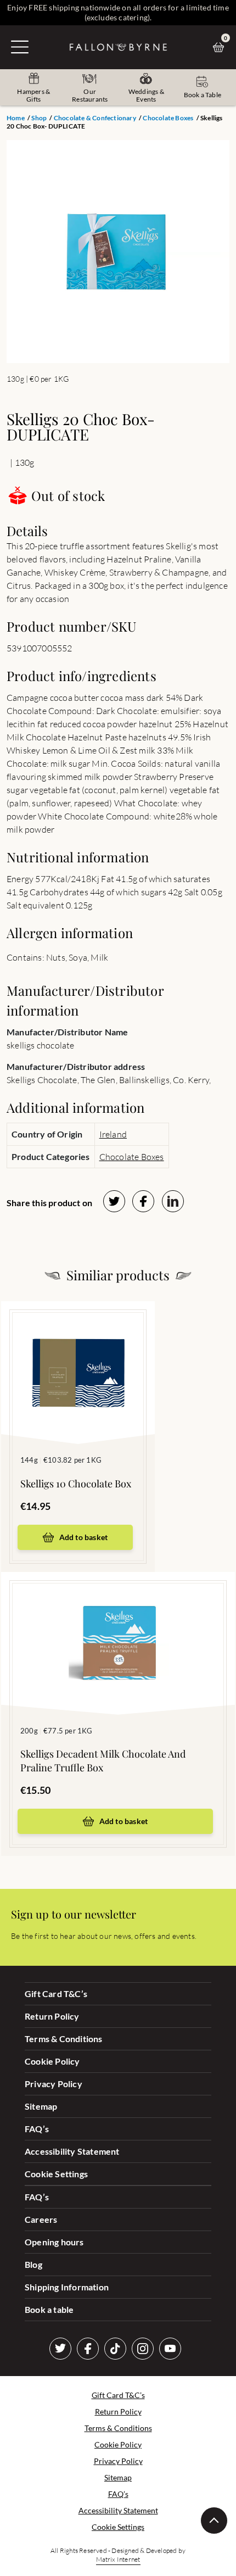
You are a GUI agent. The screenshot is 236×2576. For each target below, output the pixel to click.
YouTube (170, 2349)
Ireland (113, 1134)
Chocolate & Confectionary (95, 118)
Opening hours (54, 2242)
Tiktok (115, 2349)
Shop (39, 118)
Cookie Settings (56, 2174)
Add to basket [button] (84, 1537)
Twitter (60, 2349)
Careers (41, 2219)
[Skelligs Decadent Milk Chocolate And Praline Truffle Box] (118, 1627)
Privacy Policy (54, 2084)
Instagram (143, 2349)
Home (16, 118)
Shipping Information (67, 2287)
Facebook (88, 2349)
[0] (221, 47)
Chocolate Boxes (168, 118)
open (20, 47)
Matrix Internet (118, 2559)
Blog (33, 2264)
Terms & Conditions (64, 2039)
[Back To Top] (214, 2521)
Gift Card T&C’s (56, 1994)
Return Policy (52, 2016)
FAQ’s (37, 2129)
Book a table (49, 2309)
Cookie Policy (52, 2061)
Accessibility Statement (72, 2151)
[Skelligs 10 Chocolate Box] (78, 1356)
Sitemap (41, 2106)
